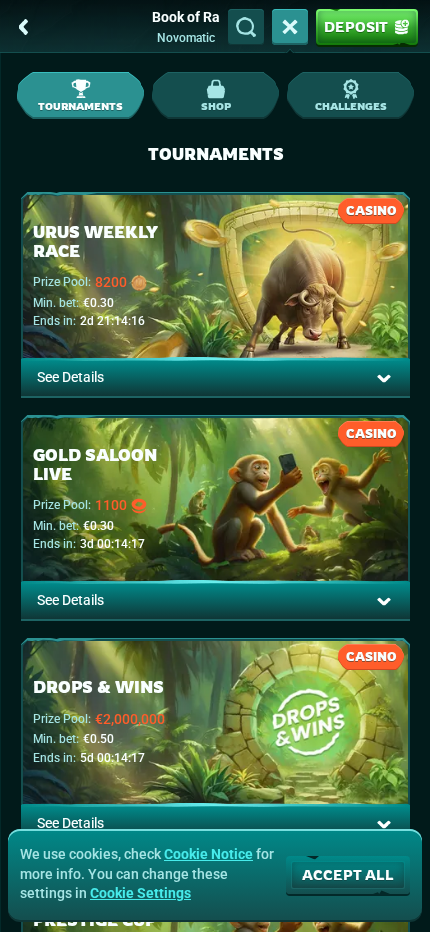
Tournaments (80, 106)
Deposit (356, 26)
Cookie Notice (208, 854)
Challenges (351, 106)
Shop (216, 106)
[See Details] (384, 378)
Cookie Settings (140, 893)
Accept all (348, 874)
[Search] (246, 27)
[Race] (290, 27)
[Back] (24, 27)
